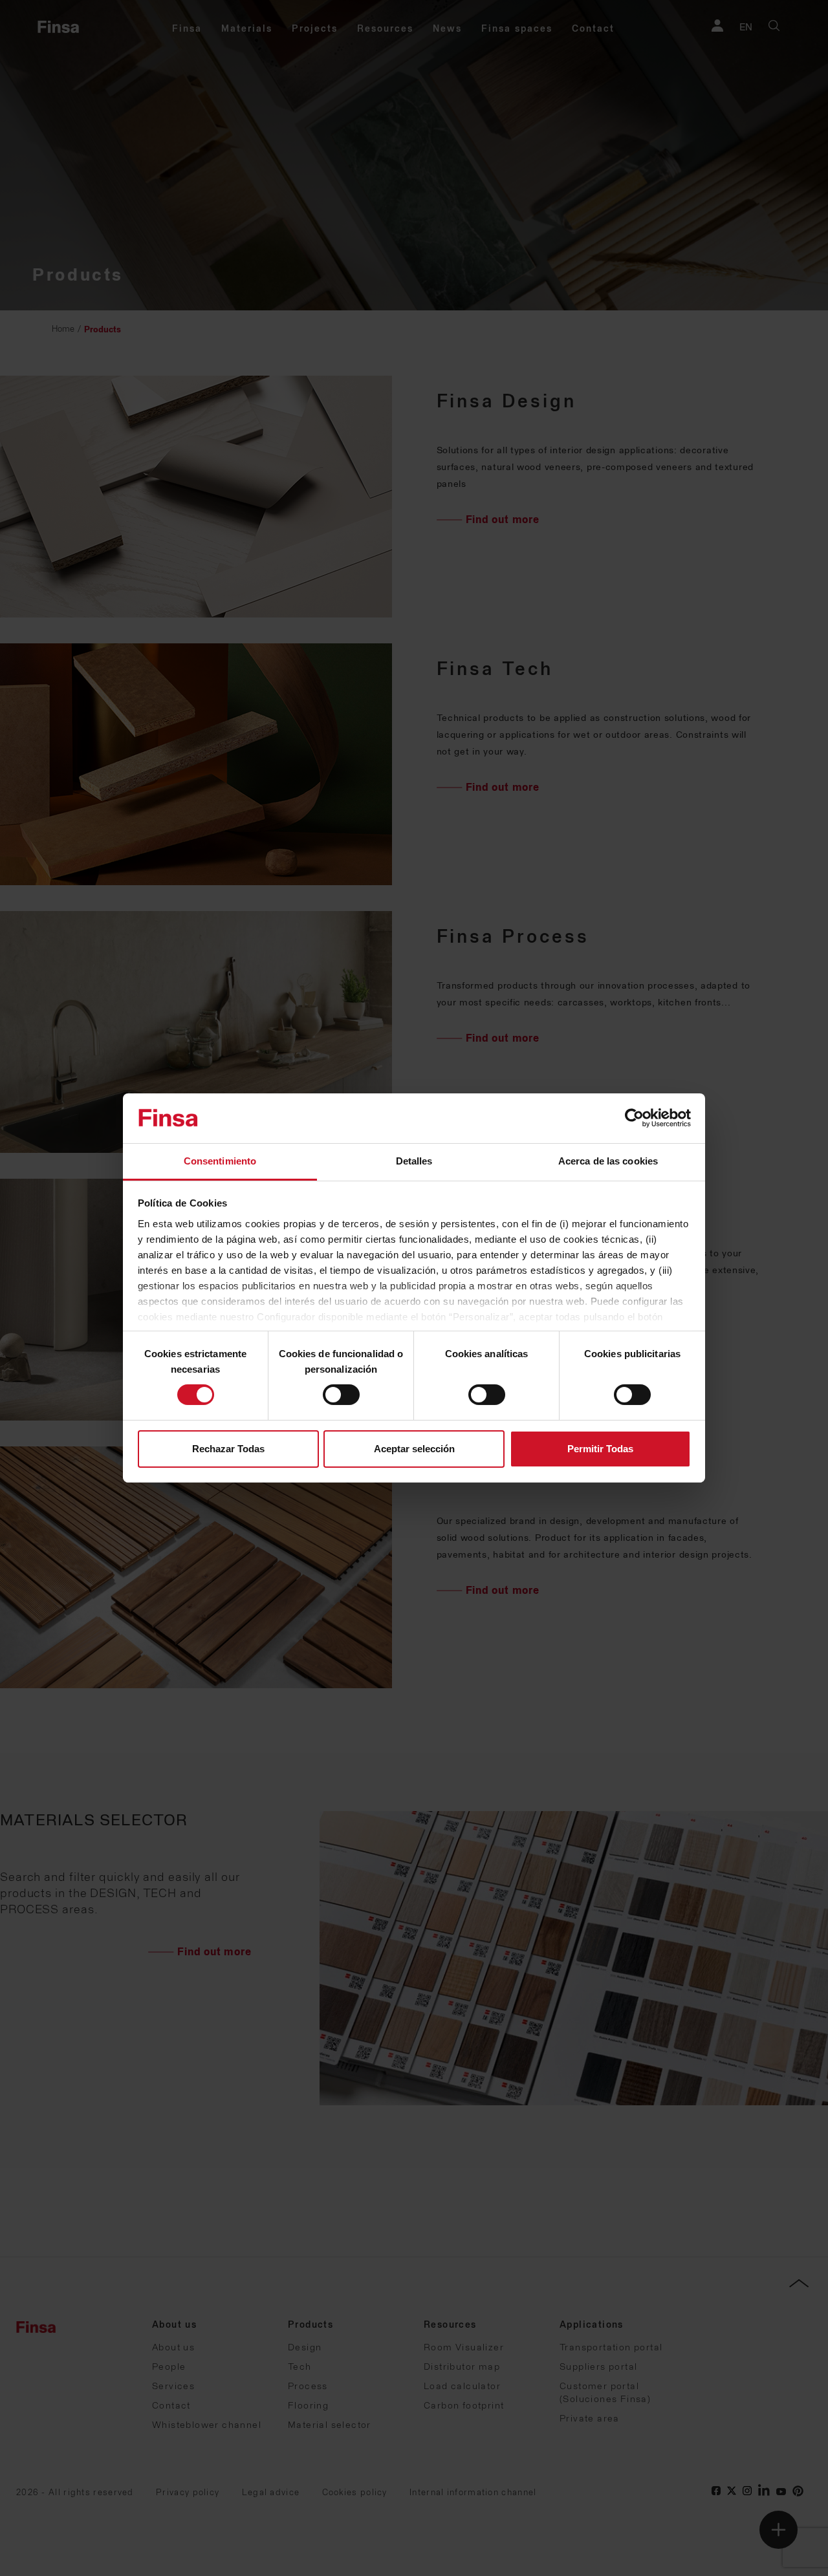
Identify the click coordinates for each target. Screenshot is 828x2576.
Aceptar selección (414, 1449)
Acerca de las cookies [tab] (608, 1161)
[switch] (341, 1395)
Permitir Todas (600, 1449)
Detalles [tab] (414, 1161)
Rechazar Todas (228, 1449)
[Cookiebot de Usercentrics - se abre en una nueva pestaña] (634, 1118)
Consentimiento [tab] (220, 1161)
